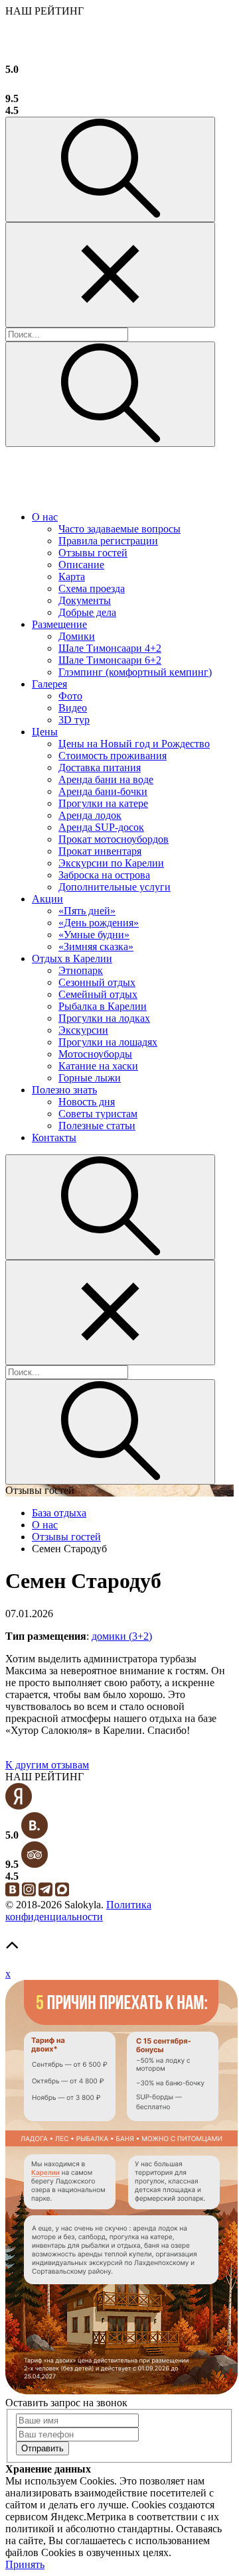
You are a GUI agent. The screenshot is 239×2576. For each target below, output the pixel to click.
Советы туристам (98, 1114)
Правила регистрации (108, 541)
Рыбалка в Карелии (103, 1006)
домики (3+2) (122, 1636)
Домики (77, 636)
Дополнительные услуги (115, 887)
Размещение (59, 624)
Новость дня (87, 1102)
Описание (81, 565)
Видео (73, 708)
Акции (47, 899)
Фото (70, 696)
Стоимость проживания (113, 756)
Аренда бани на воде (106, 779)
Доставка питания (100, 767)
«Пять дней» (87, 911)
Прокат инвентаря (100, 851)
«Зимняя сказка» (96, 947)
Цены (45, 732)
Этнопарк (81, 970)
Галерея (49, 684)
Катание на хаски (98, 1066)
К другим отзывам (47, 1765)
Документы (85, 600)
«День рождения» (99, 923)
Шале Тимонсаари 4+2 (110, 648)
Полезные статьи (97, 1126)
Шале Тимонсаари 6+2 (110, 660)
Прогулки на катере (103, 803)
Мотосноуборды (95, 1054)
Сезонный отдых (97, 982)
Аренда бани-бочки (103, 791)
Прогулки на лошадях (108, 1042)
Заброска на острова (104, 875)
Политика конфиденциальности (78, 1911)
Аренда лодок (90, 815)
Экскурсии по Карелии (111, 863)
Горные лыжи (90, 1078)
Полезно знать (64, 1090)
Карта (72, 577)
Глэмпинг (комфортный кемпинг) (135, 672)
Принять (25, 2564)
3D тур (74, 720)
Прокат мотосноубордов (114, 839)
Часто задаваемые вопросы (119, 529)
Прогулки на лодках (104, 1018)
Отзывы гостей (93, 553)
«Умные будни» (94, 935)
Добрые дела (87, 612)
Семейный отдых (98, 994)
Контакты (54, 1137)
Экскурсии (83, 1030)
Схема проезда (92, 588)
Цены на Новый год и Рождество (134, 744)
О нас (45, 517)
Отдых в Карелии (72, 958)
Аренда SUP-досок (101, 827)
